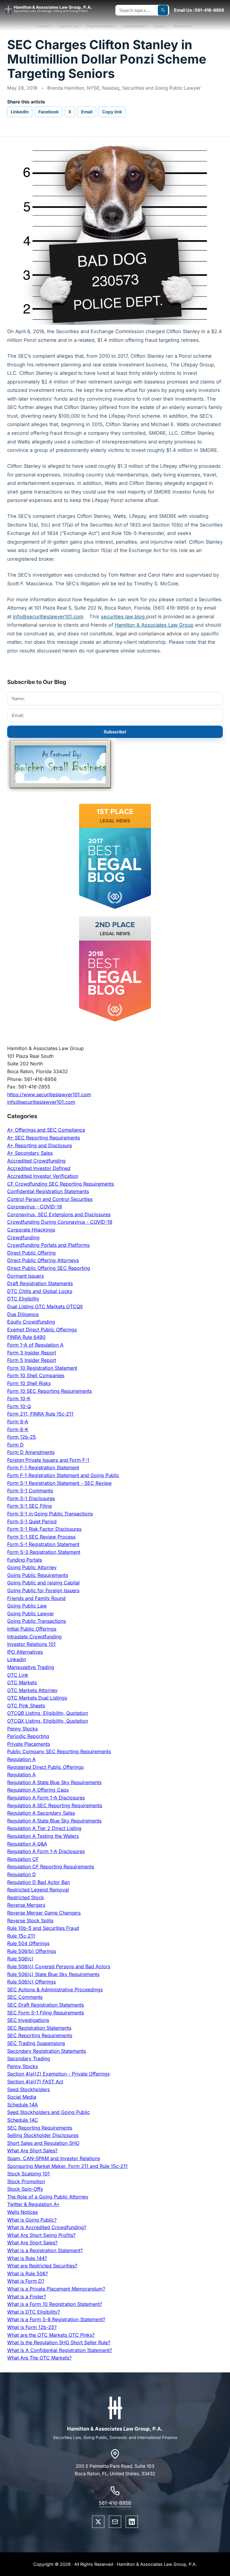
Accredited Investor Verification (43, 1176)
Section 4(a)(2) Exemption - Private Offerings (58, 2074)
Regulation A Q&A (27, 1844)
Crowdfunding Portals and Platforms (48, 1245)
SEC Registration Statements (39, 2028)
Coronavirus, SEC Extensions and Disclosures (59, 1214)
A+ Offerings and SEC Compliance (46, 1130)
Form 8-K (18, 1429)
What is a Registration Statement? (45, 2250)
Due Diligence (23, 1314)
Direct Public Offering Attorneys (43, 1260)
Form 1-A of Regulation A (35, 1345)
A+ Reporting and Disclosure (40, 1145)
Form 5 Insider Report (32, 1360)
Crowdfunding (23, 1237)
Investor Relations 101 (31, 1644)
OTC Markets (22, 1682)
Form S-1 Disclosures (31, 1498)
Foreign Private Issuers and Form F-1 (48, 1460)
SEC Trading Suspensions (36, 2043)
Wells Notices (22, 2212)
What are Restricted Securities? (42, 2266)
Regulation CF (23, 1859)
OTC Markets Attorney (32, 1690)
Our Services (100, 25)
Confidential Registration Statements (48, 1191)
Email (87, 112)
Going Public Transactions (37, 1621)
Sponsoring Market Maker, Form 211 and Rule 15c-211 (67, 2166)
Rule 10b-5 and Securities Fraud (43, 1928)
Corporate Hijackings (31, 1230)
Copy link (112, 112)
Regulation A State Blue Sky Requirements (54, 1782)
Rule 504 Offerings (28, 1943)
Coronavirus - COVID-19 (35, 1207)
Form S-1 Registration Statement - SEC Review (59, 1483)
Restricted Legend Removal (38, 1890)
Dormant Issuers (25, 1276)
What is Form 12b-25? (32, 2327)
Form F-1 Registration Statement (43, 1467)
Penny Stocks (22, 1729)
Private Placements (29, 1744)
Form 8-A (18, 1422)
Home (44, 25)
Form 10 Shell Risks (29, 1383)
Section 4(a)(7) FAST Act (35, 2082)
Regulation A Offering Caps (38, 1790)
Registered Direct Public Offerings (45, 1767)
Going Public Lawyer (31, 1613)
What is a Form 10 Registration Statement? (55, 2304)
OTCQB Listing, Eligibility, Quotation (48, 1713)
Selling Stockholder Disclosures (43, 2135)
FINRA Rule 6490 (26, 1337)
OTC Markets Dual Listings (37, 1698)
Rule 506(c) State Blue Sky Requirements (53, 1974)
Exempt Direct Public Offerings (42, 1330)
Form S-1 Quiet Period (32, 1521)
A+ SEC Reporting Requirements (44, 1138)
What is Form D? (26, 2281)
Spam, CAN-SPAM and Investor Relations (54, 2158)
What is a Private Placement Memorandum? (56, 2289)
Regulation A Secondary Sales (41, 1813)
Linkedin (17, 1659)
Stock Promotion (26, 2181)
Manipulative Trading (31, 1667)
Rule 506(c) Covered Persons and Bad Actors (59, 1966)
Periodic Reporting (28, 1736)
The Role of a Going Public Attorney (48, 2197)
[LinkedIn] (132, 2522)
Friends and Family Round (36, 1598)
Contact (183, 25)
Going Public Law (27, 1606)
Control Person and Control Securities (50, 1199)
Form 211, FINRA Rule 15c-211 (40, 1414)
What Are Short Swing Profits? (41, 2235)
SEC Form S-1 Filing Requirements (46, 2013)
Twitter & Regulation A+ (34, 2204)
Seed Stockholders (28, 2089)
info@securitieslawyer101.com (41, 1102)
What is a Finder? (27, 2297)
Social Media (22, 2097)
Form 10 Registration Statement (42, 1368)
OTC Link (18, 1675)
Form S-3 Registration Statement (44, 1552)
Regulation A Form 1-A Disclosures (46, 1798)
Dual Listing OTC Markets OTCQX (45, 1306)
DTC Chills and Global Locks (40, 1291)
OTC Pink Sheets (26, 1706)
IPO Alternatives (25, 1652)
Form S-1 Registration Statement (43, 1544)
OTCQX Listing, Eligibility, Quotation (48, 1721)
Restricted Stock (26, 1897)
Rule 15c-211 (21, 1936)
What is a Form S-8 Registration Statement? (56, 2319)
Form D (15, 1445)
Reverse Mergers (26, 1905)
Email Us (183, 10)
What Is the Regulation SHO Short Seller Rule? (59, 2342)
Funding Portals (25, 1560)
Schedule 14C (23, 2120)
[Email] (115, 2522)
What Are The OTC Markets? (39, 2358)
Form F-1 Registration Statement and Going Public (63, 1475)
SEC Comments (25, 1997)
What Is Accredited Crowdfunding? (47, 2227)
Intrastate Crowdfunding (34, 1637)
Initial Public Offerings (32, 1629)
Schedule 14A (22, 2105)
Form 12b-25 (22, 1437)
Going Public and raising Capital (43, 1583)
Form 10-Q (19, 1406)
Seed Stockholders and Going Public (49, 2112)
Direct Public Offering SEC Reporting (49, 1268)
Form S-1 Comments (30, 1491)
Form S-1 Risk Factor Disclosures (44, 1529)
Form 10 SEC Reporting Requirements (49, 1391)
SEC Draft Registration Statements (46, 2005)
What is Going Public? (32, 2220)
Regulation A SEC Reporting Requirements (55, 1805)
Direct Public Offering (31, 1253)
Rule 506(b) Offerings (32, 1951)
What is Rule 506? (28, 2273)
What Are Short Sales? (32, 2151)
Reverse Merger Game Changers (44, 1913)
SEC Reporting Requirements (40, 2035)
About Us (68, 25)
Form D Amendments (31, 1452)
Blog (159, 25)
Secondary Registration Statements (47, 2051)
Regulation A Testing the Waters (43, 1836)
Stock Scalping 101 (28, 2174)
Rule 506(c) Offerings (31, 1982)
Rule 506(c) (20, 1959)
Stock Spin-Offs (25, 2189)
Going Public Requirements (38, 1575)
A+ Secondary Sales (30, 1153)
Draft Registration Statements (40, 1283)
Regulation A (21, 1759)
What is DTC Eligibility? (34, 2312)
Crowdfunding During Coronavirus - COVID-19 (60, 1222)
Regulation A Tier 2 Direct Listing (44, 1828)
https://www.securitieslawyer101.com (49, 1094)
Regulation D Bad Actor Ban (38, 1882)
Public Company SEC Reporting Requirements (59, 1751)
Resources (134, 25)
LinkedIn (20, 112)
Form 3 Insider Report (32, 1353)
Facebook (49, 112)
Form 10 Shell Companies (36, 1375)
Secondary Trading (29, 2058)
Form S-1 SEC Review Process (41, 1537)
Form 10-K (19, 1398)
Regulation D (22, 1874)
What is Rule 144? (27, 2258)
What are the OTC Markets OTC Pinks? (51, 2335)
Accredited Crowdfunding (36, 1161)
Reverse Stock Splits (30, 1921)
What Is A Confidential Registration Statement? (60, 2350)
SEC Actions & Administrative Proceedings (55, 1989)
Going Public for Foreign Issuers (43, 1590)
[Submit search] (163, 10)
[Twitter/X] (98, 2522)
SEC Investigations (28, 2020)
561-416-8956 (209, 10)
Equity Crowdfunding (31, 1322)
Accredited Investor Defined (39, 1168)
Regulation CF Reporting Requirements (51, 1867)
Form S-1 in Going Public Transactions (50, 1514)
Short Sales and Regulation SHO (43, 2143)
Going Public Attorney (32, 1567)
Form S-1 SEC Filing (29, 1506)
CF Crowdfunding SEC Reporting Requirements (60, 1184)
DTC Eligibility (23, 1299)
